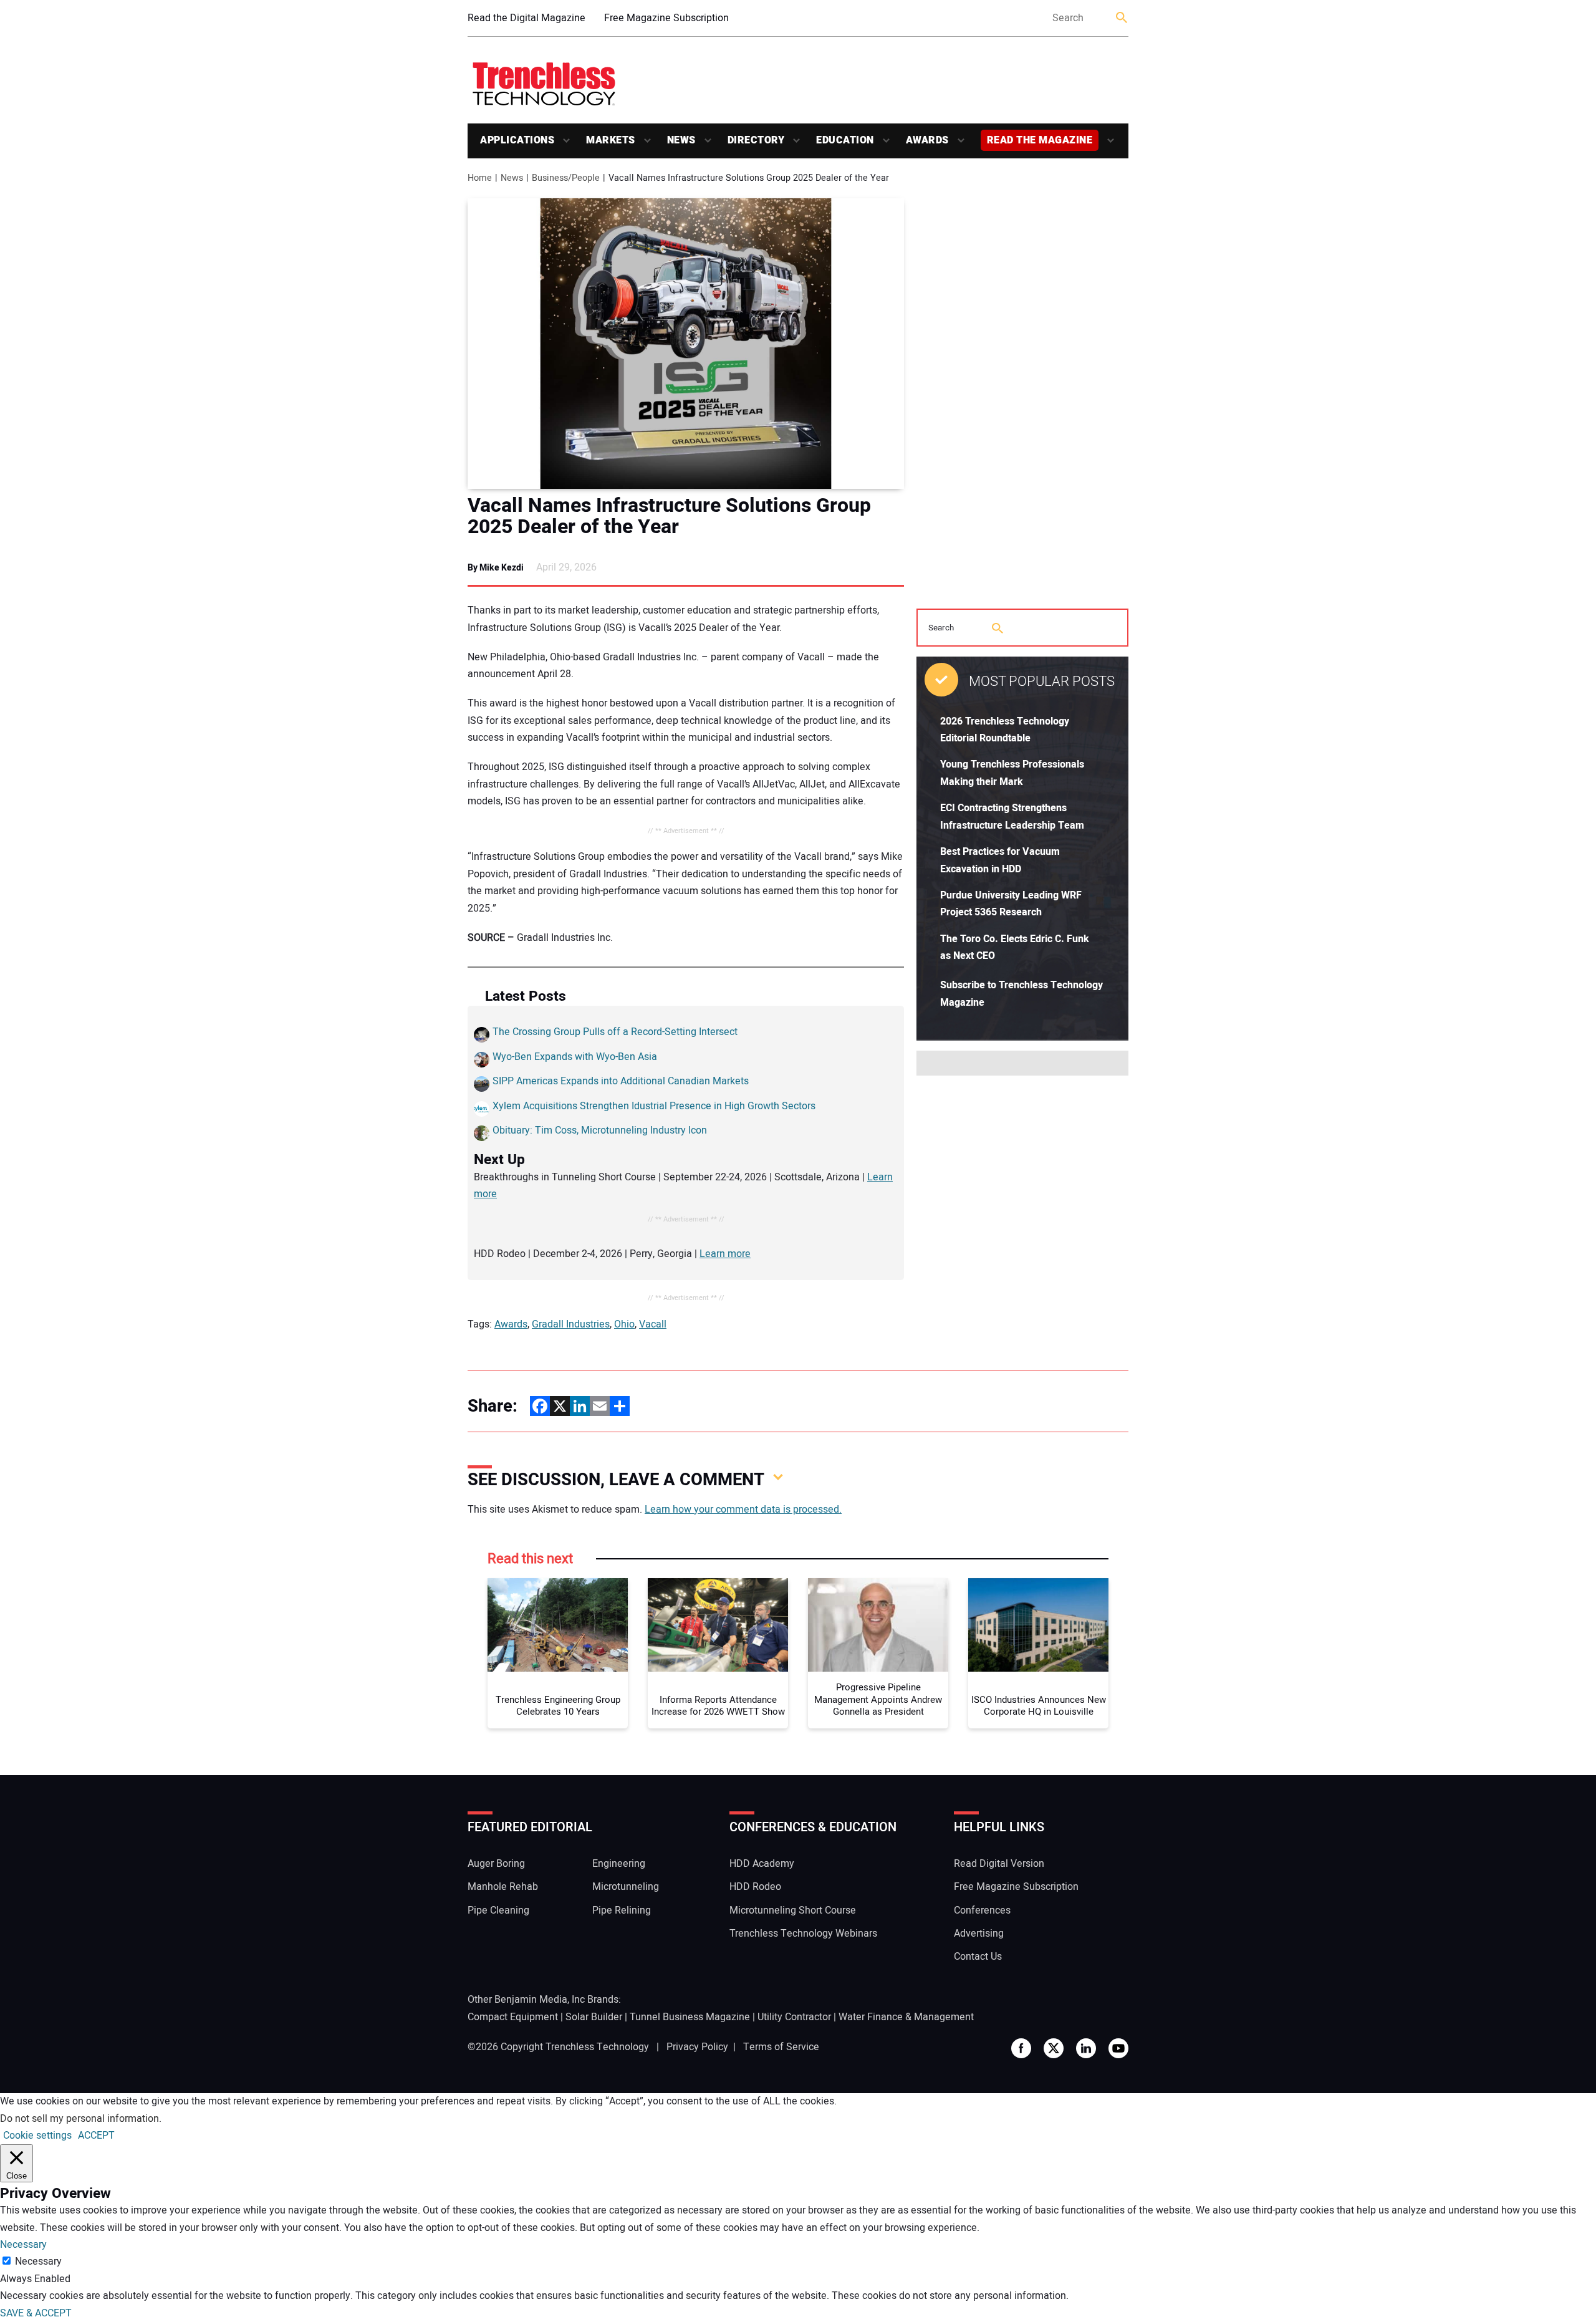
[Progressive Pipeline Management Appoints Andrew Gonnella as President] (878, 1625)
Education (845, 140)
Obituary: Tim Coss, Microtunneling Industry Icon (600, 1130)
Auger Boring (496, 1864)
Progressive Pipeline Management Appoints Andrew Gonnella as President (878, 1700)
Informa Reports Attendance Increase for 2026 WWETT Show (718, 1706)
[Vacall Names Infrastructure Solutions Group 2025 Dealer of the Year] (686, 344)
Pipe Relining (622, 1910)
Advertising (979, 1934)
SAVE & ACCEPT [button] (36, 2313)
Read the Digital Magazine (526, 18)
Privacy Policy (697, 2047)
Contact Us (978, 1957)
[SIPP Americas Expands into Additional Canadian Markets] (482, 1087)
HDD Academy (762, 1864)
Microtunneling (626, 1887)
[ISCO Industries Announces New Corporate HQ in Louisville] (1038, 1625)
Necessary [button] (23, 2245)
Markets (611, 140)
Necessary (38, 2262)
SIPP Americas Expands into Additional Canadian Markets (621, 1081)
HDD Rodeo (755, 1887)
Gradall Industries (571, 1324)
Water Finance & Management (906, 2017)
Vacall (653, 1324)
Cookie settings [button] (37, 2136)
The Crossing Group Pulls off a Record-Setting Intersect (615, 1032)
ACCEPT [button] (96, 2136)
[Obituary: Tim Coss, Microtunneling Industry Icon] (482, 1136)
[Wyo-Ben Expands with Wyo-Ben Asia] (482, 1062)
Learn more (725, 1254)
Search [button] (1122, 18)
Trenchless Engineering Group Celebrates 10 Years (558, 1706)
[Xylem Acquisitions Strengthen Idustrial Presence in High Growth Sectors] (482, 1112)
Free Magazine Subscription (666, 18)
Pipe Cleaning (498, 1910)
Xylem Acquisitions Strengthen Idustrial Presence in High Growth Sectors (654, 1106)
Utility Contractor (794, 2017)
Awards (927, 140)
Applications (517, 140)
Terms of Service (781, 2047)
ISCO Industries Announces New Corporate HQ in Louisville (1039, 1706)
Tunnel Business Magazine (690, 2017)
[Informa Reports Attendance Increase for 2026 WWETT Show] (718, 1625)
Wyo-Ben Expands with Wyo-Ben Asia (575, 1057)
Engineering (619, 1864)
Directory (756, 140)
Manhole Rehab (503, 1887)
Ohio (624, 1324)
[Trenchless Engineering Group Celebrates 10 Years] (558, 1625)
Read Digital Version (999, 1864)
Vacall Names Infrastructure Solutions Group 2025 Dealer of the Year (669, 516)
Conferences (982, 1910)
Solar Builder (594, 2017)
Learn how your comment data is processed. (743, 1510)
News (681, 140)
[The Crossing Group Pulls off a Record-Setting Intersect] (482, 1038)
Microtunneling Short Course (793, 1910)
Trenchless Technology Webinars (803, 1934)
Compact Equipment (513, 2017)
